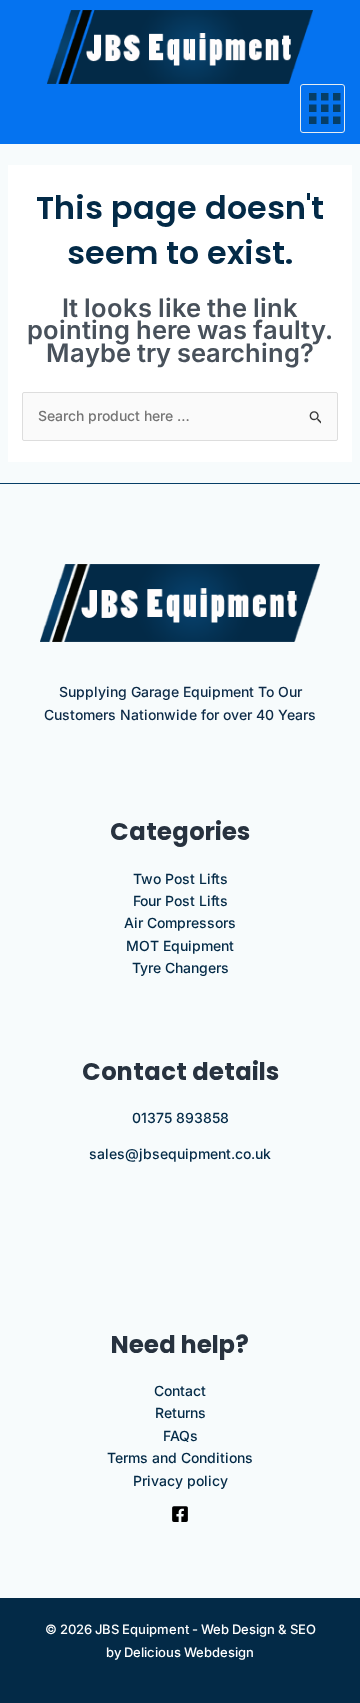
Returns (180, 1412)
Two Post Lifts (180, 878)
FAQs (180, 1435)
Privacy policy (180, 1480)
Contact (180, 1390)
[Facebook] (180, 1514)
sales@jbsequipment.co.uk (180, 1153)
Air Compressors (180, 922)
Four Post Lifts (180, 900)
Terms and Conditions (180, 1457)
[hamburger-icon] (322, 108)
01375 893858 (180, 1117)
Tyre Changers (180, 967)
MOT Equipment (180, 945)
